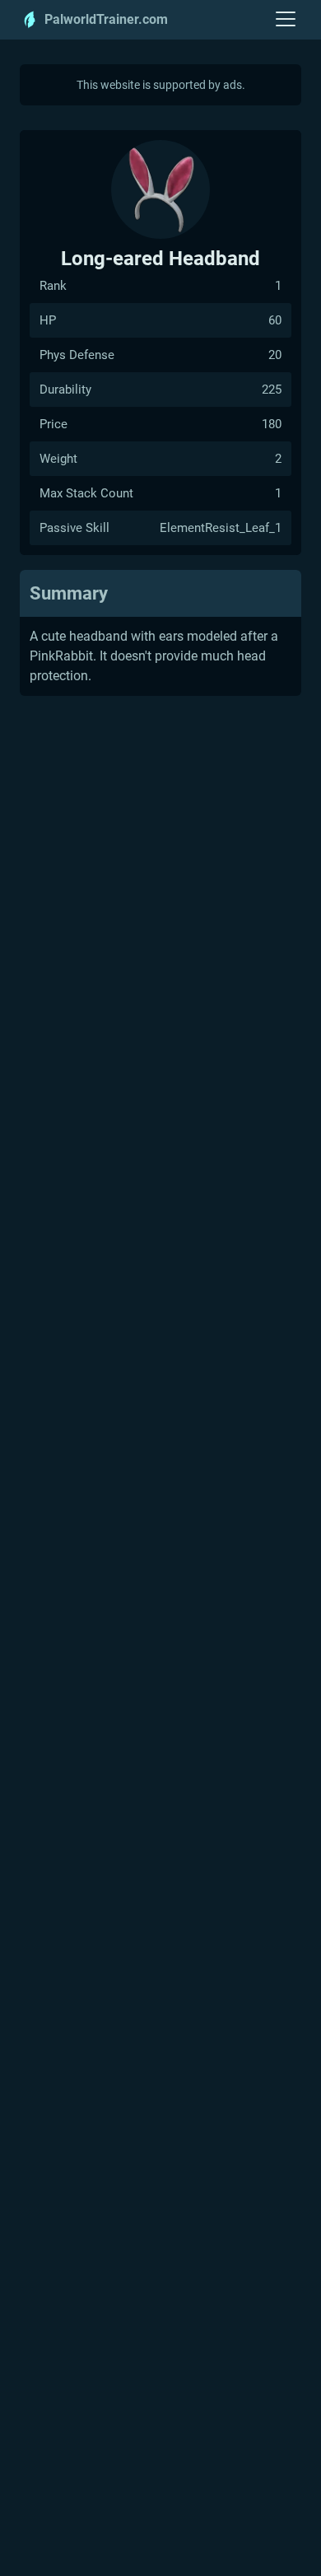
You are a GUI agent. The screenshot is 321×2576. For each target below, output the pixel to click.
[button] (286, 20)
